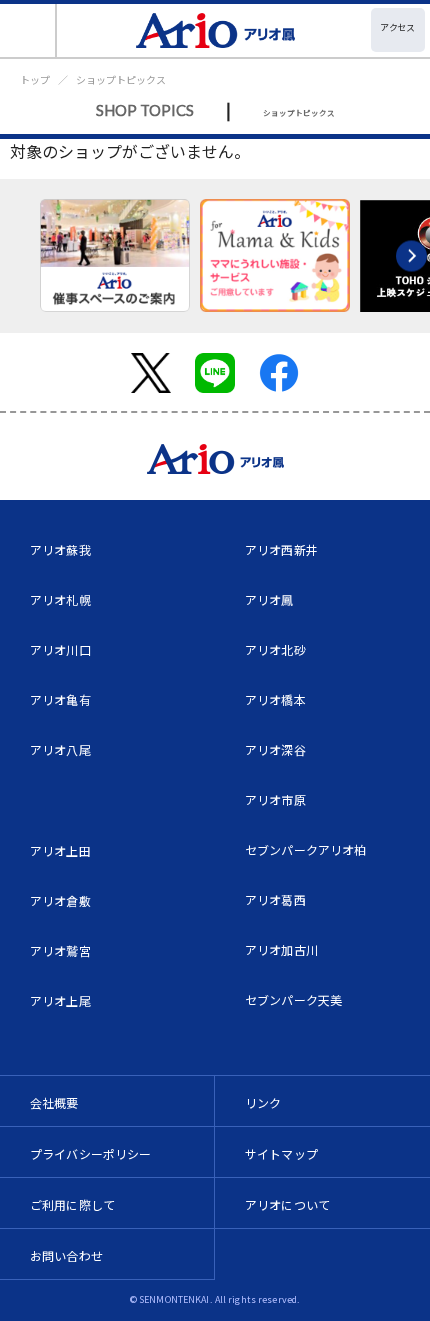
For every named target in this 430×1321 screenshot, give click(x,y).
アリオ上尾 (60, 1000)
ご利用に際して (72, 1204)
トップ (35, 79)
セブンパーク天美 (293, 999)
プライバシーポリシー (91, 1153)
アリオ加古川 (281, 949)
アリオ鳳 (269, 599)
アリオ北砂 (275, 649)
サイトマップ (281, 1153)
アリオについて (287, 1204)
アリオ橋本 (275, 699)
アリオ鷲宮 (60, 950)
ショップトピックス (121, 79)
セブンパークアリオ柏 (306, 849)
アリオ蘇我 (60, 549)
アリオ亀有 (60, 699)
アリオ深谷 (275, 749)
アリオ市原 (275, 799)
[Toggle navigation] (28, 30)
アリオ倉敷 (60, 900)
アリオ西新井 (281, 549)
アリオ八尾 (60, 749)
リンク (263, 1102)
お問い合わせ (66, 1255)
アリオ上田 (60, 850)
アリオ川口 (60, 649)
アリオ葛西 (275, 899)
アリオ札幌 (60, 599)
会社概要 (54, 1102)
